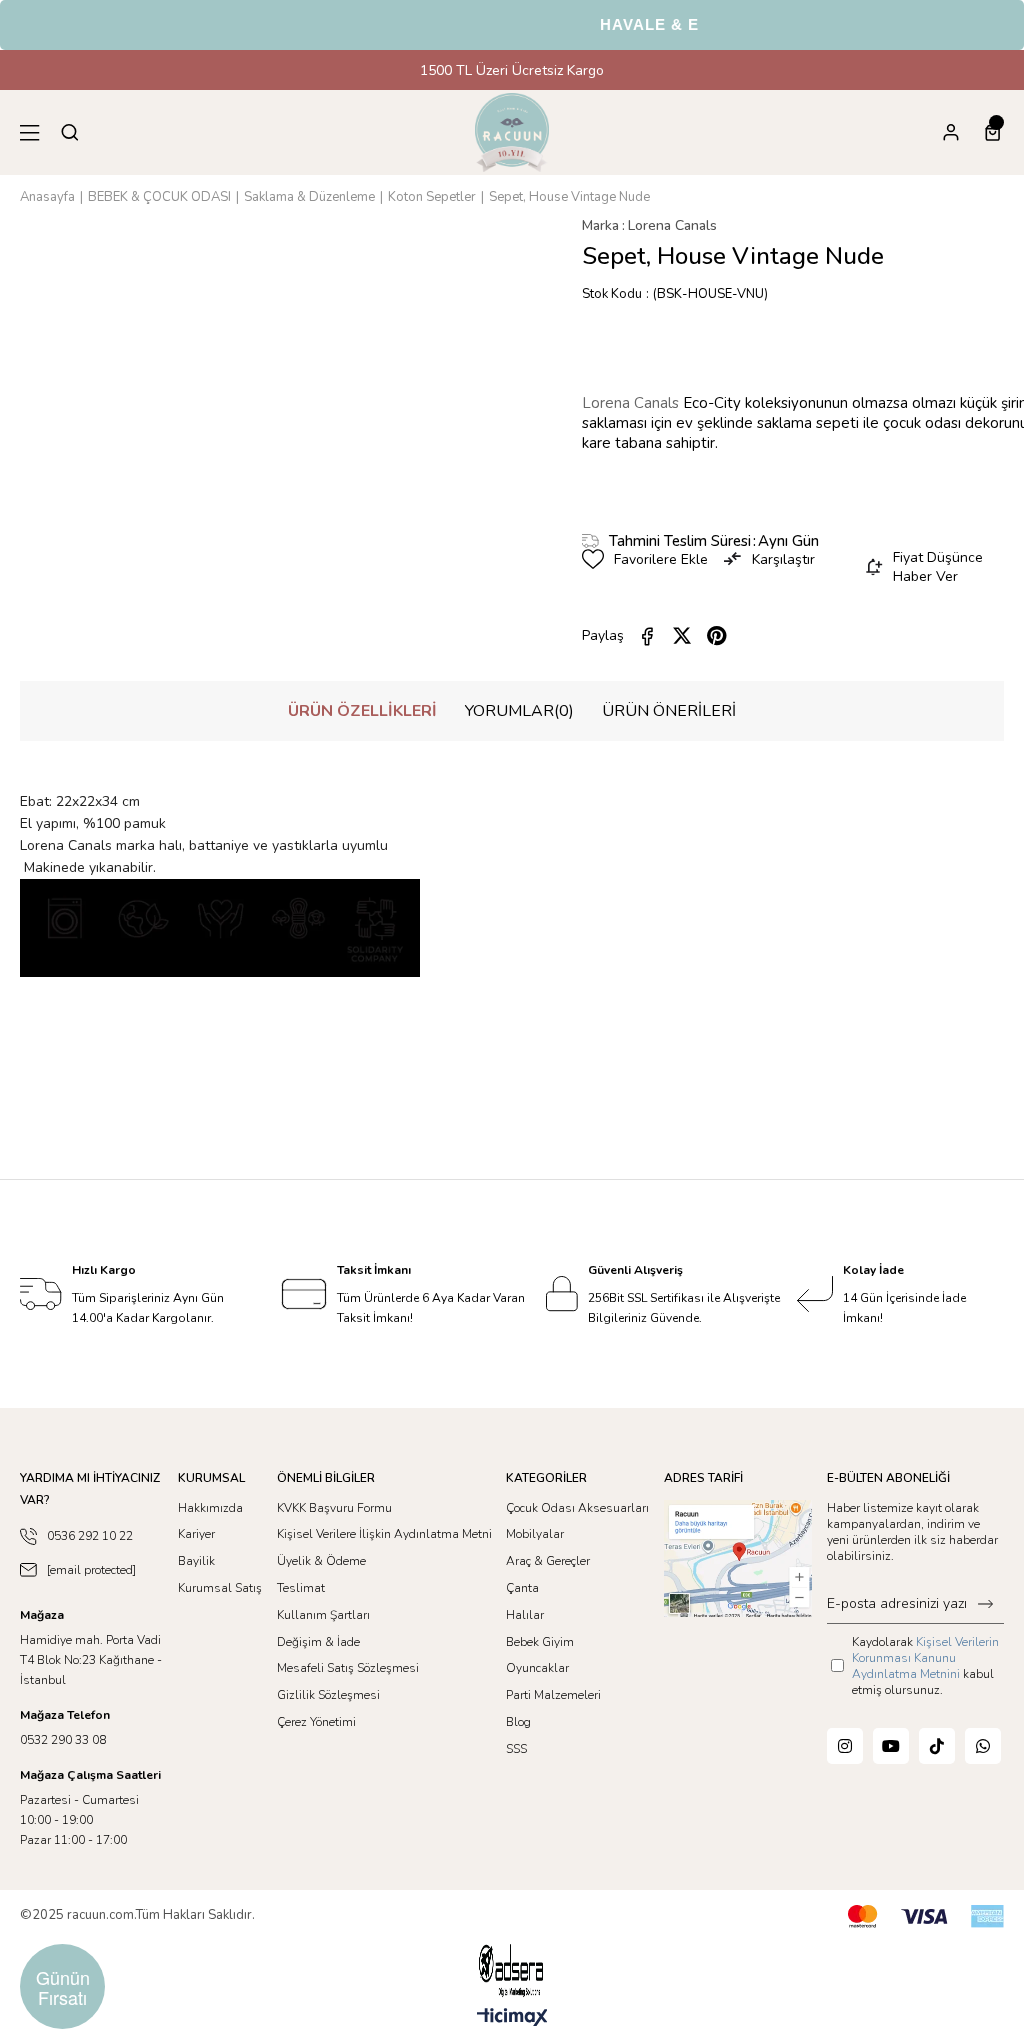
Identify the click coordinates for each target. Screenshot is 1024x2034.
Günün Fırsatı (63, 1987)
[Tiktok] (937, 1746)
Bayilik (196, 1561)
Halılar (525, 1615)
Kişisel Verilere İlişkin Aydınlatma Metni (384, 1534)
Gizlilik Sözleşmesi (328, 1695)
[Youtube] (891, 1746)
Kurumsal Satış (220, 1588)
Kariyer (196, 1534)
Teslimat (301, 1588)
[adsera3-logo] (512, 1970)
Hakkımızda (210, 1508)
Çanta (522, 1588)
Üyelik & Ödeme (321, 1561)
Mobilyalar (535, 1534)
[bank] (926, 1916)
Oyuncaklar (537, 1668)
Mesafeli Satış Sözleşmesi (348, 1668)
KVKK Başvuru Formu (334, 1508)
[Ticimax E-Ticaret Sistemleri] (512, 2018)
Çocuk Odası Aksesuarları (577, 1508)
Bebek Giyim (540, 1642)
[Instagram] (845, 1746)
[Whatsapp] (983, 1746)
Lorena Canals (632, 403)
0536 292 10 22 (90, 1536)
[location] (738, 1558)
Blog (518, 1722)
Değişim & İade (318, 1642)
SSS (516, 1749)
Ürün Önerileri (669, 711)
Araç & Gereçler (548, 1561)
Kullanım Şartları (323, 1615)
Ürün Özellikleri (362, 711)
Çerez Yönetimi (316, 1722)
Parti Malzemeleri (553, 1695)
